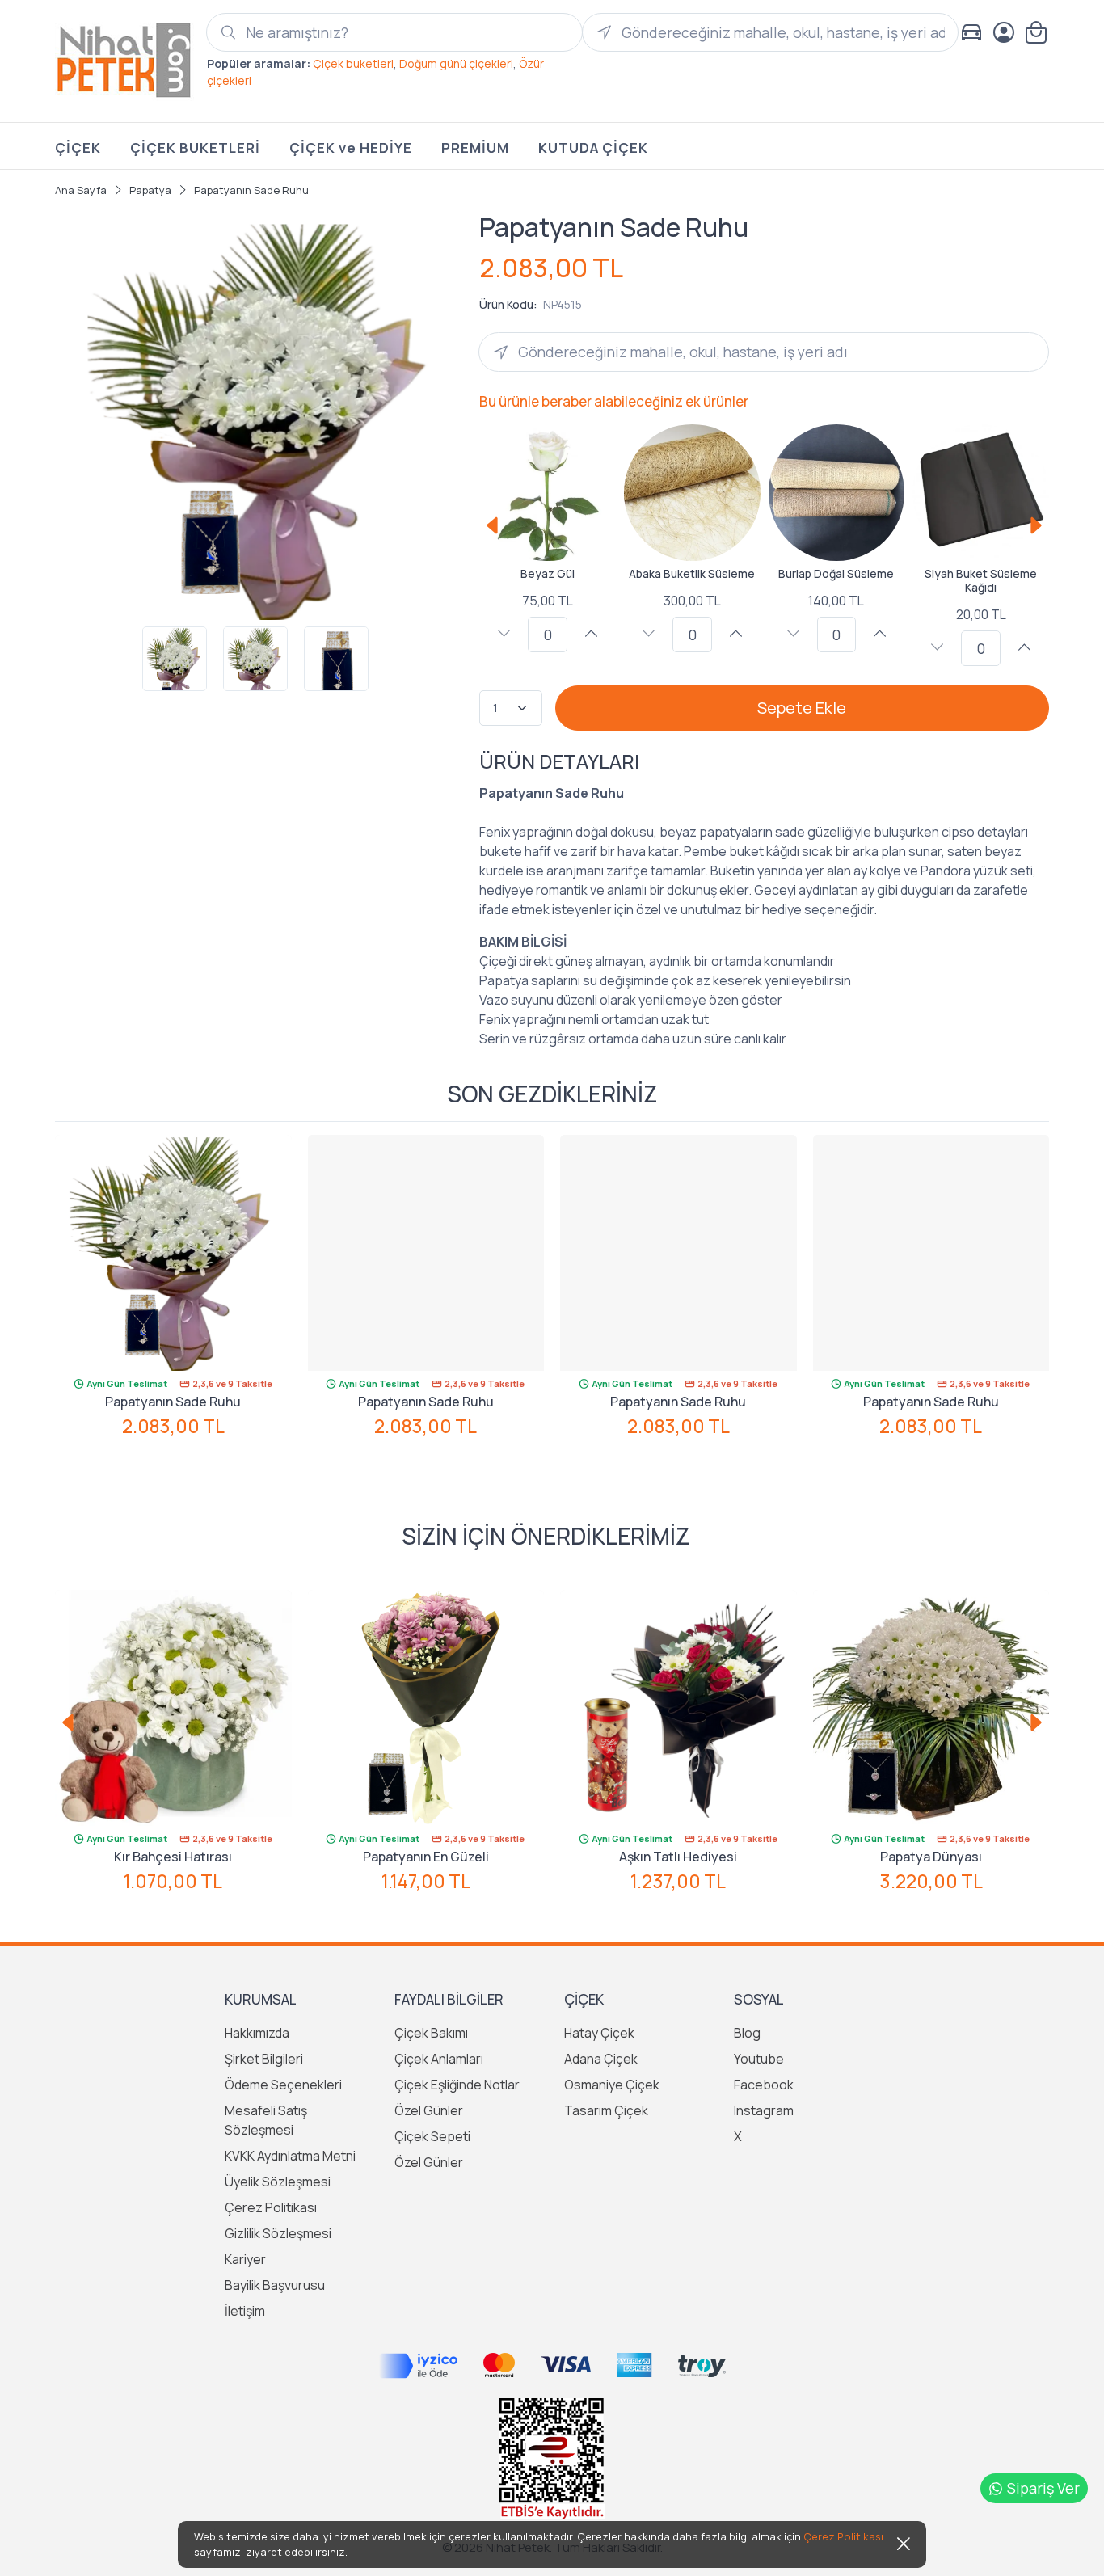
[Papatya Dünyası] (931, 1708)
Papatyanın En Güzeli (426, 1857)
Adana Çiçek (601, 2059)
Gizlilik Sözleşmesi (278, 2233)
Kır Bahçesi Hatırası (173, 1857)
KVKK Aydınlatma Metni (290, 2156)
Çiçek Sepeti (432, 2136)
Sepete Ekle (802, 708)
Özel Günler (429, 2110)
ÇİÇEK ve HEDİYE (351, 148)
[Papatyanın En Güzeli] (426, 1708)
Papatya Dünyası (931, 1857)
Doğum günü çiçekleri (456, 63)
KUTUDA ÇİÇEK (593, 148)
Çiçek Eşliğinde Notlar (457, 2085)
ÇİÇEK (78, 148)
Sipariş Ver (1043, 2488)
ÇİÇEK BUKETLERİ (195, 148)
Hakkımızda (257, 2033)
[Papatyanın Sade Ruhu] (173, 1253)
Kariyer (245, 2259)
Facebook (764, 2085)
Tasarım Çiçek (606, 2110)
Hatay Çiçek (599, 2033)
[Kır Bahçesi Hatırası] (173, 1708)
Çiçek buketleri (353, 63)
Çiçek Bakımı (431, 2033)
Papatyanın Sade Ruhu (173, 1402)
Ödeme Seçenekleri (283, 2085)
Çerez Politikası (271, 2207)
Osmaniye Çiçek (612, 2085)
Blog (747, 2033)
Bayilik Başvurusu (275, 2285)
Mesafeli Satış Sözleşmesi (266, 2120)
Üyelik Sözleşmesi (278, 2182)
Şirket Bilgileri (264, 2059)
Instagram (764, 2110)
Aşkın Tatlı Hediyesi (678, 1857)
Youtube (759, 2059)
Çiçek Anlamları (439, 2059)
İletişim (245, 2311)
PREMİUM (475, 148)
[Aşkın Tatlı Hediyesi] (678, 1708)
